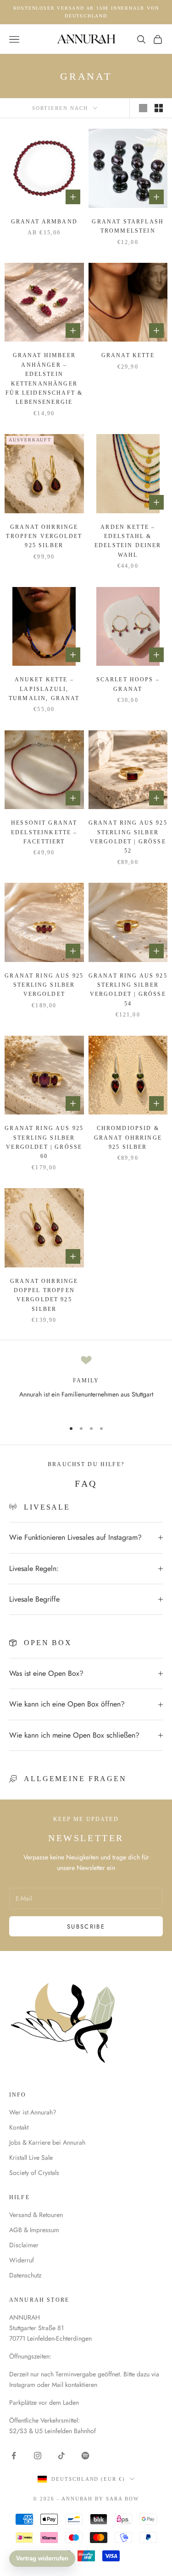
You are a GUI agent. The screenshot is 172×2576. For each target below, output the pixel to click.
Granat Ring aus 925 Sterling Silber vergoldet (44, 985)
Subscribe (86, 1927)
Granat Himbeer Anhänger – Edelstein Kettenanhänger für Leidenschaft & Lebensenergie (44, 379)
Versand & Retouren (36, 2215)
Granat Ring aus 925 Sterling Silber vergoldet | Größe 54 (128, 990)
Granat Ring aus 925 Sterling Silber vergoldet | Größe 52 (128, 837)
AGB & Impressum (34, 2230)
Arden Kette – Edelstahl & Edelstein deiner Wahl (128, 541)
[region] (86, 1384)
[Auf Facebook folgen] (14, 2456)
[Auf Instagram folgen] (38, 2456)
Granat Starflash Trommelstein (128, 226)
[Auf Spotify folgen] (85, 2456)
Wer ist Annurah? (33, 2112)
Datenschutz (25, 2275)
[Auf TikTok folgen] (61, 2456)
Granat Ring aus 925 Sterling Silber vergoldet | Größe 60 (44, 1142)
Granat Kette (128, 355)
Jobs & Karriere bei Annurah (47, 2142)
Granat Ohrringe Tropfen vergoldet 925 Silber (44, 536)
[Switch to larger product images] (143, 108)
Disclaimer (24, 2245)
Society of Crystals (34, 2173)
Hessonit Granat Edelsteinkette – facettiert (44, 832)
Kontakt (19, 2127)
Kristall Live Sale (31, 2158)
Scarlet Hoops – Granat (128, 684)
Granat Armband (44, 222)
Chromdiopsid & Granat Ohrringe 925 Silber (128, 1138)
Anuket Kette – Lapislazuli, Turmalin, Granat (44, 689)
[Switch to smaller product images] (159, 108)
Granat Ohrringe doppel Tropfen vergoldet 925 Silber (44, 1295)
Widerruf (22, 2260)
